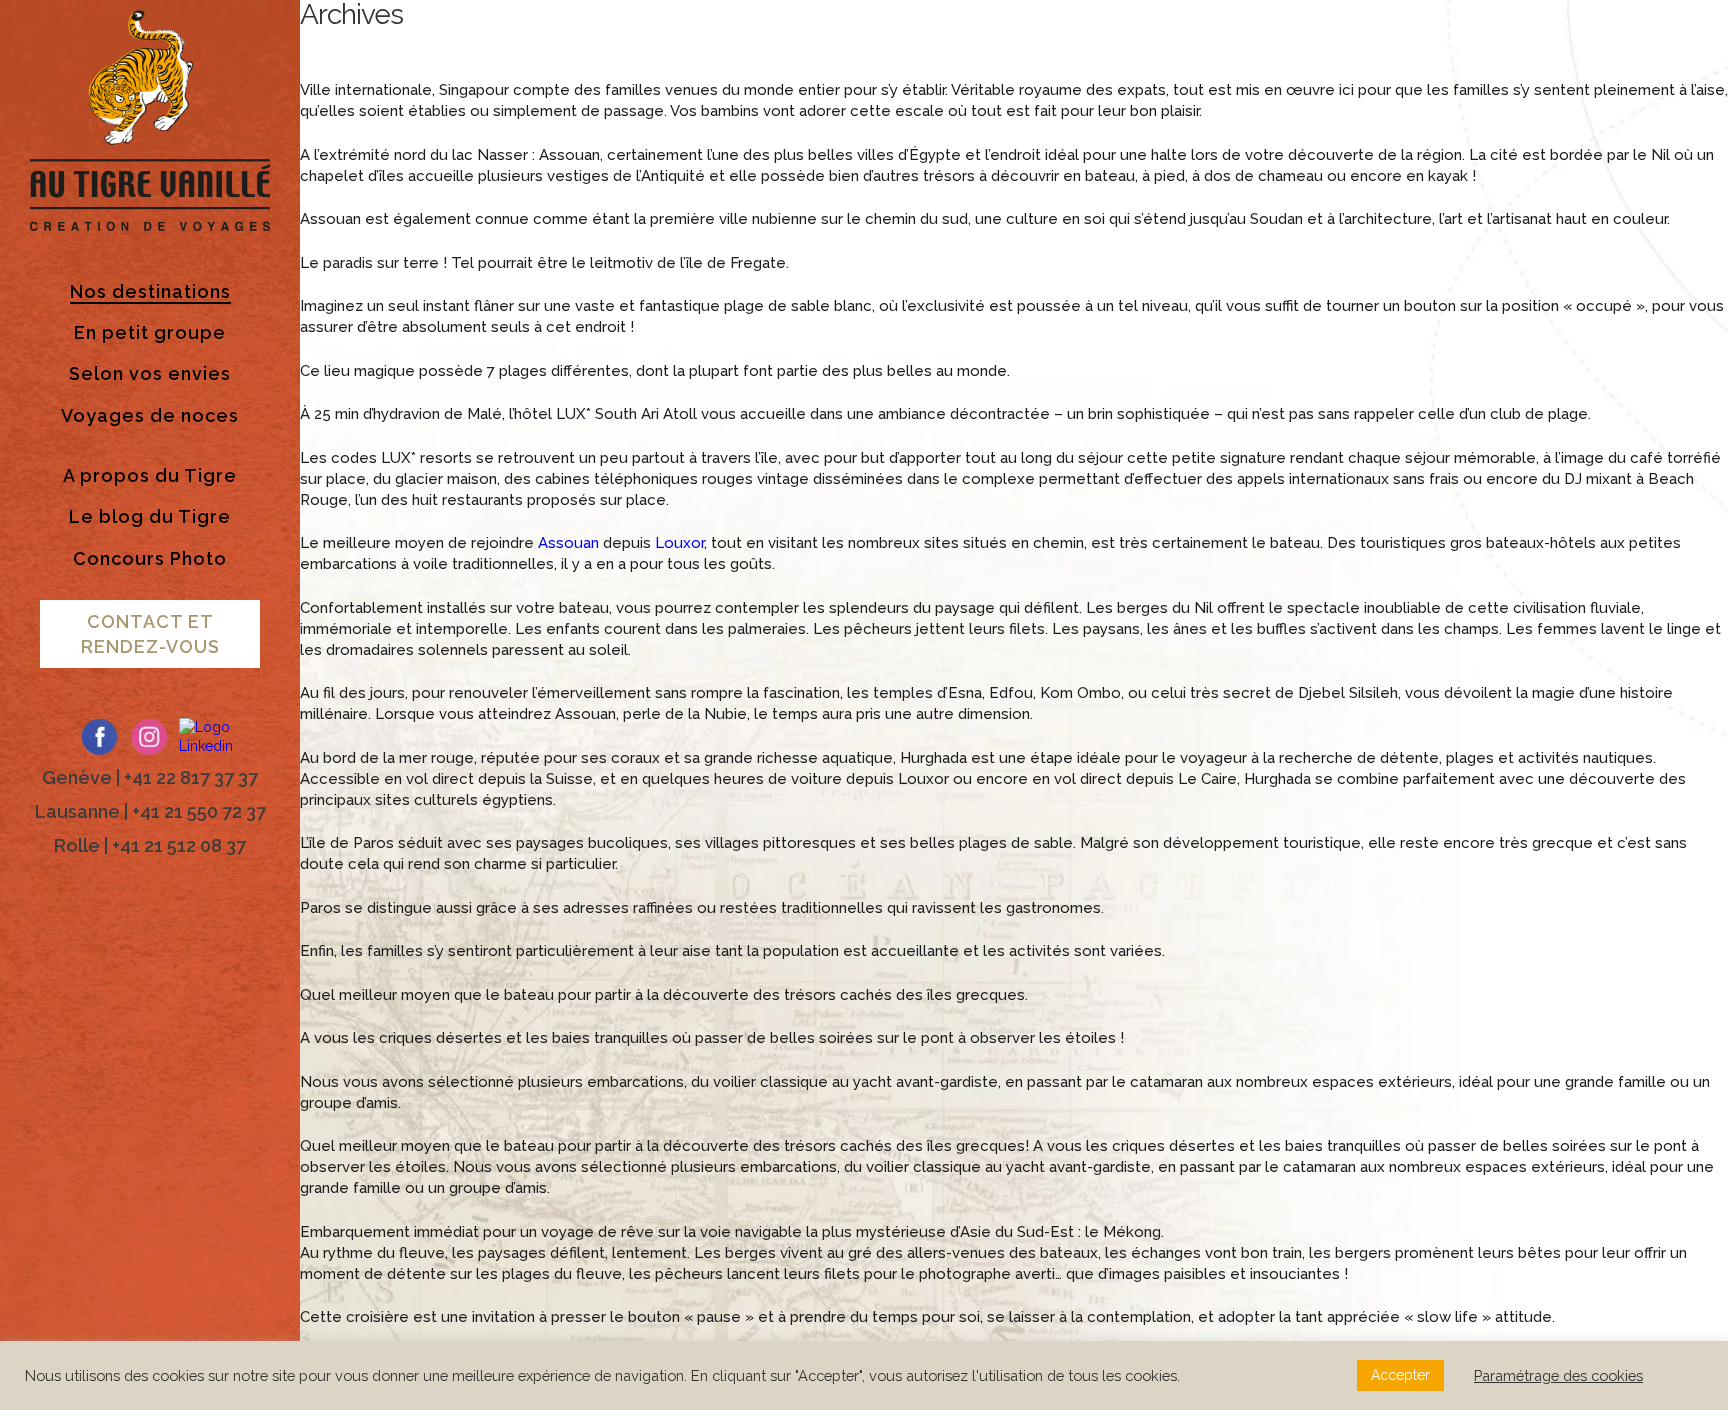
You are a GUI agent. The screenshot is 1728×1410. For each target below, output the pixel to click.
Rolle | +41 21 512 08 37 (150, 845)
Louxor (679, 543)
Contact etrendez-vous (150, 634)
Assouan (568, 543)
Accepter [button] (1400, 1375)
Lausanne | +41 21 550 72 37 (150, 811)
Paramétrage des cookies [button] (1558, 1375)
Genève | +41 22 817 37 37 (150, 777)
